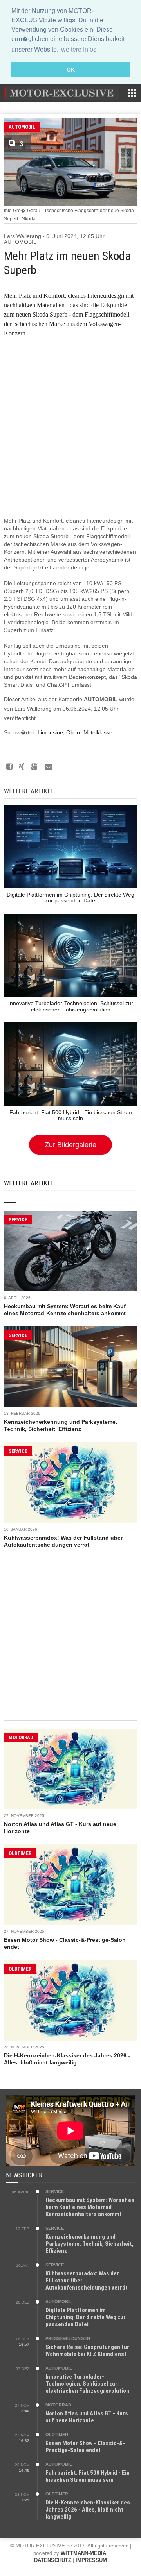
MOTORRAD (21, 1737)
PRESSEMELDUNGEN (68, 2338)
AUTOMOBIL (22, 127)
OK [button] (71, 70)
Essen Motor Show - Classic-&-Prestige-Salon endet (85, 2447)
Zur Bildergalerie (70, 1145)
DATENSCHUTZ (53, 2560)
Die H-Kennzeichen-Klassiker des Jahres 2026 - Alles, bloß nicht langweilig (88, 2510)
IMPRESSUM (91, 2560)
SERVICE (18, 1220)
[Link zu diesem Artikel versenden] (48, 766)
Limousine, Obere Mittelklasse (75, 732)
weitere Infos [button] (79, 49)
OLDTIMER (20, 1853)
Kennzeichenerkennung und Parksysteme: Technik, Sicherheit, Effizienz (89, 2244)
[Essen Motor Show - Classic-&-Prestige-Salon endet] (70, 1885)
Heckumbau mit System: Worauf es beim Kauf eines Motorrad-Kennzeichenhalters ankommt (90, 2207)
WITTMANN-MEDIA (83, 2553)
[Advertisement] (70, 424)
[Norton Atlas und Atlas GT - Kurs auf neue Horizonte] (70, 1769)
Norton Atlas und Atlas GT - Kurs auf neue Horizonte (87, 2417)
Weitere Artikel (29, 1183)
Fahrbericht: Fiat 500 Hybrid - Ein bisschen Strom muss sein (88, 2476)
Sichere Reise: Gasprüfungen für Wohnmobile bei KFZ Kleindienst (87, 2350)
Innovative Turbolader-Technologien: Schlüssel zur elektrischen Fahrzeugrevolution (87, 2384)
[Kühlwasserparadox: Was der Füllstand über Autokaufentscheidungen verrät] (70, 1482)
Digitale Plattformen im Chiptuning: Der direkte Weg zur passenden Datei (86, 2317)
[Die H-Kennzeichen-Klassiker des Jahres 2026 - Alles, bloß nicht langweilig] (70, 2000)
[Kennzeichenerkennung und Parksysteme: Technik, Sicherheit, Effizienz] (70, 1367)
